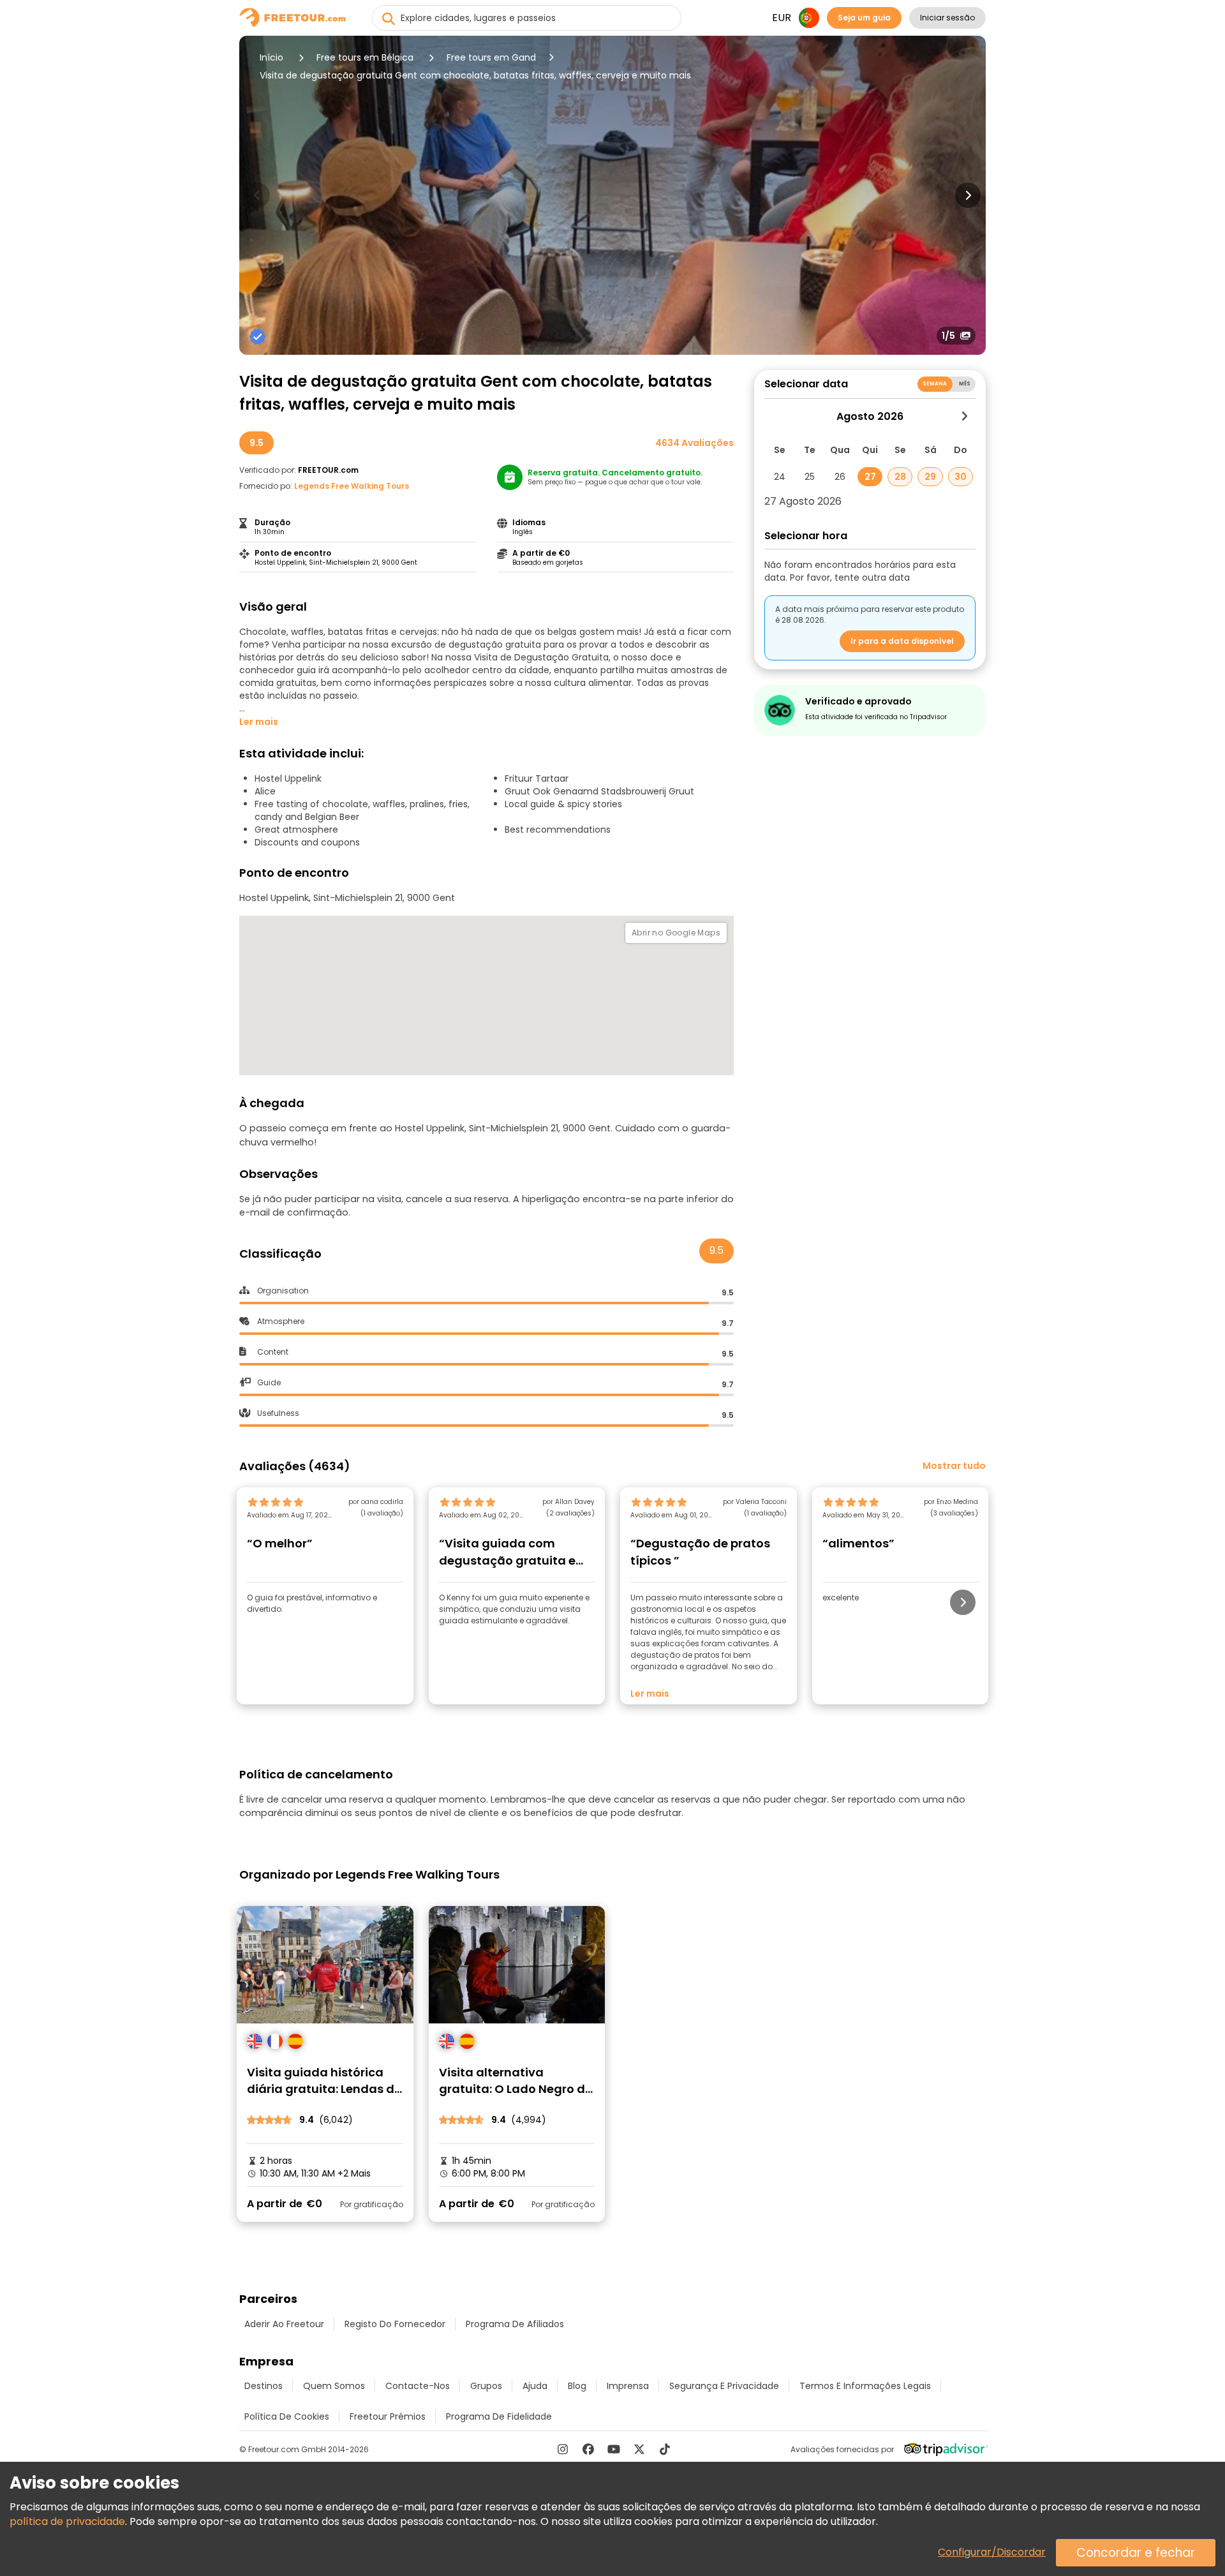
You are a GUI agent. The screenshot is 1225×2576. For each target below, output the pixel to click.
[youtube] (614, 2449)
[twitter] (639, 2449)
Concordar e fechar (1136, 2553)
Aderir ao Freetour (284, 2324)
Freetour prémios (388, 2416)
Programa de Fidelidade (499, 2416)
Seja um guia (864, 18)
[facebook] (588, 2449)
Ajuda (535, 2386)
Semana (935, 384)
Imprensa (628, 2386)
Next (968, 195)
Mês (965, 384)
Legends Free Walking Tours (352, 486)
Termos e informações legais (865, 2386)
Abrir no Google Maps (676, 933)
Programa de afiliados (515, 2324)
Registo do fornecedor (395, 2324)
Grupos (486, 2386)
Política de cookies (287, 2416)
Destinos (264, 2386)
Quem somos (334, 2386)
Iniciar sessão (947, 18)
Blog (577, 2386)
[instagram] (563, 2449)
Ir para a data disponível (902, 641)
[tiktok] (665, 2449)
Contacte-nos (418, 2386)
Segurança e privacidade (724, 2386)
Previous (257, 195)
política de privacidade (67, 2521)
